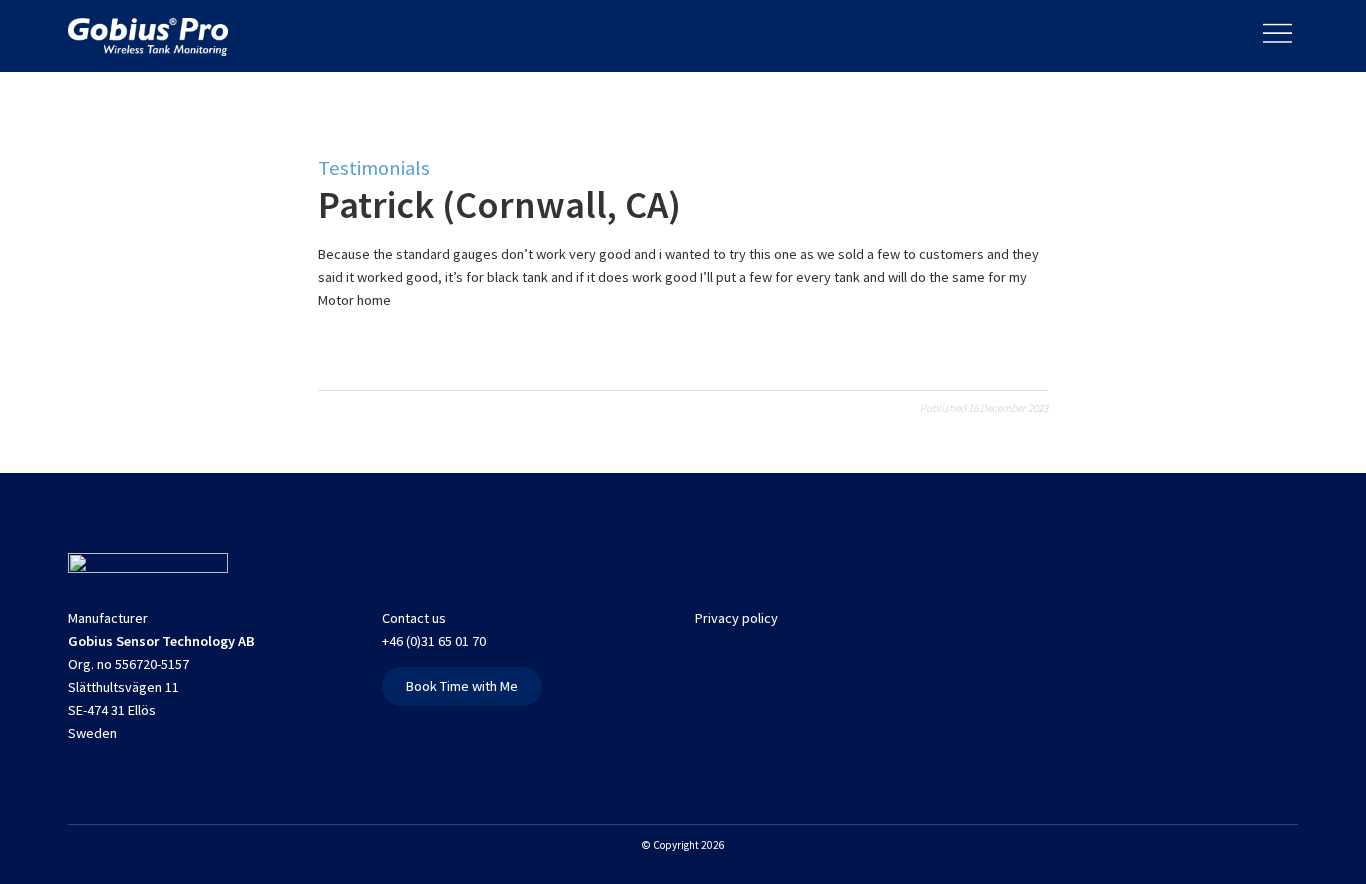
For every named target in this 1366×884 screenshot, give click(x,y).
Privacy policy (736, 618)
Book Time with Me (462, 686)
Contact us (414, 618)
